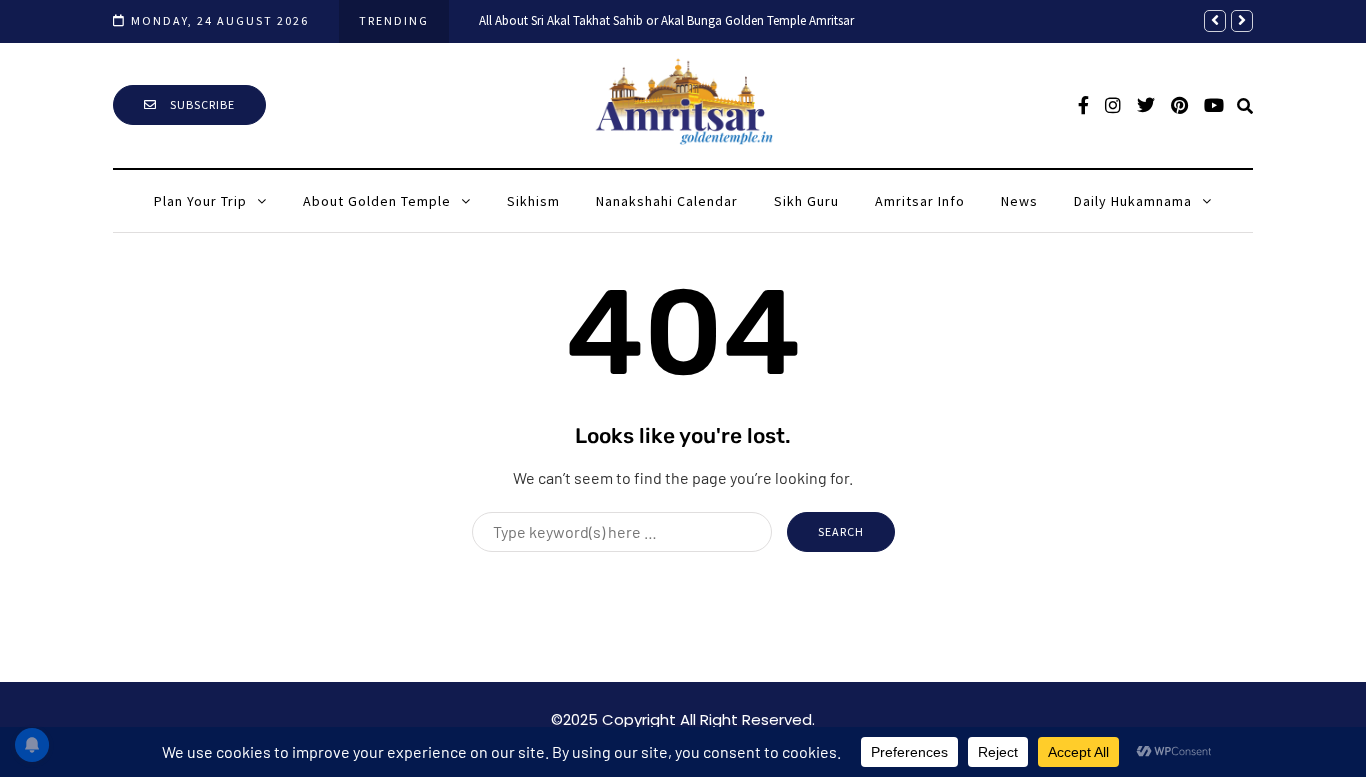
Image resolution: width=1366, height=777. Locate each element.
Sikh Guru (806, 201)
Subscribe (201, 104)
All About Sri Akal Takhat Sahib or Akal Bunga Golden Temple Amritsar (666, 20)
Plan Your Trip (200, 201)
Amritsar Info (920, 201)
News (1019, 201)
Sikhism (533, 201)
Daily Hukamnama (1133, 201)
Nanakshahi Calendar (667, 201)
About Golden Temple (377, 201)
